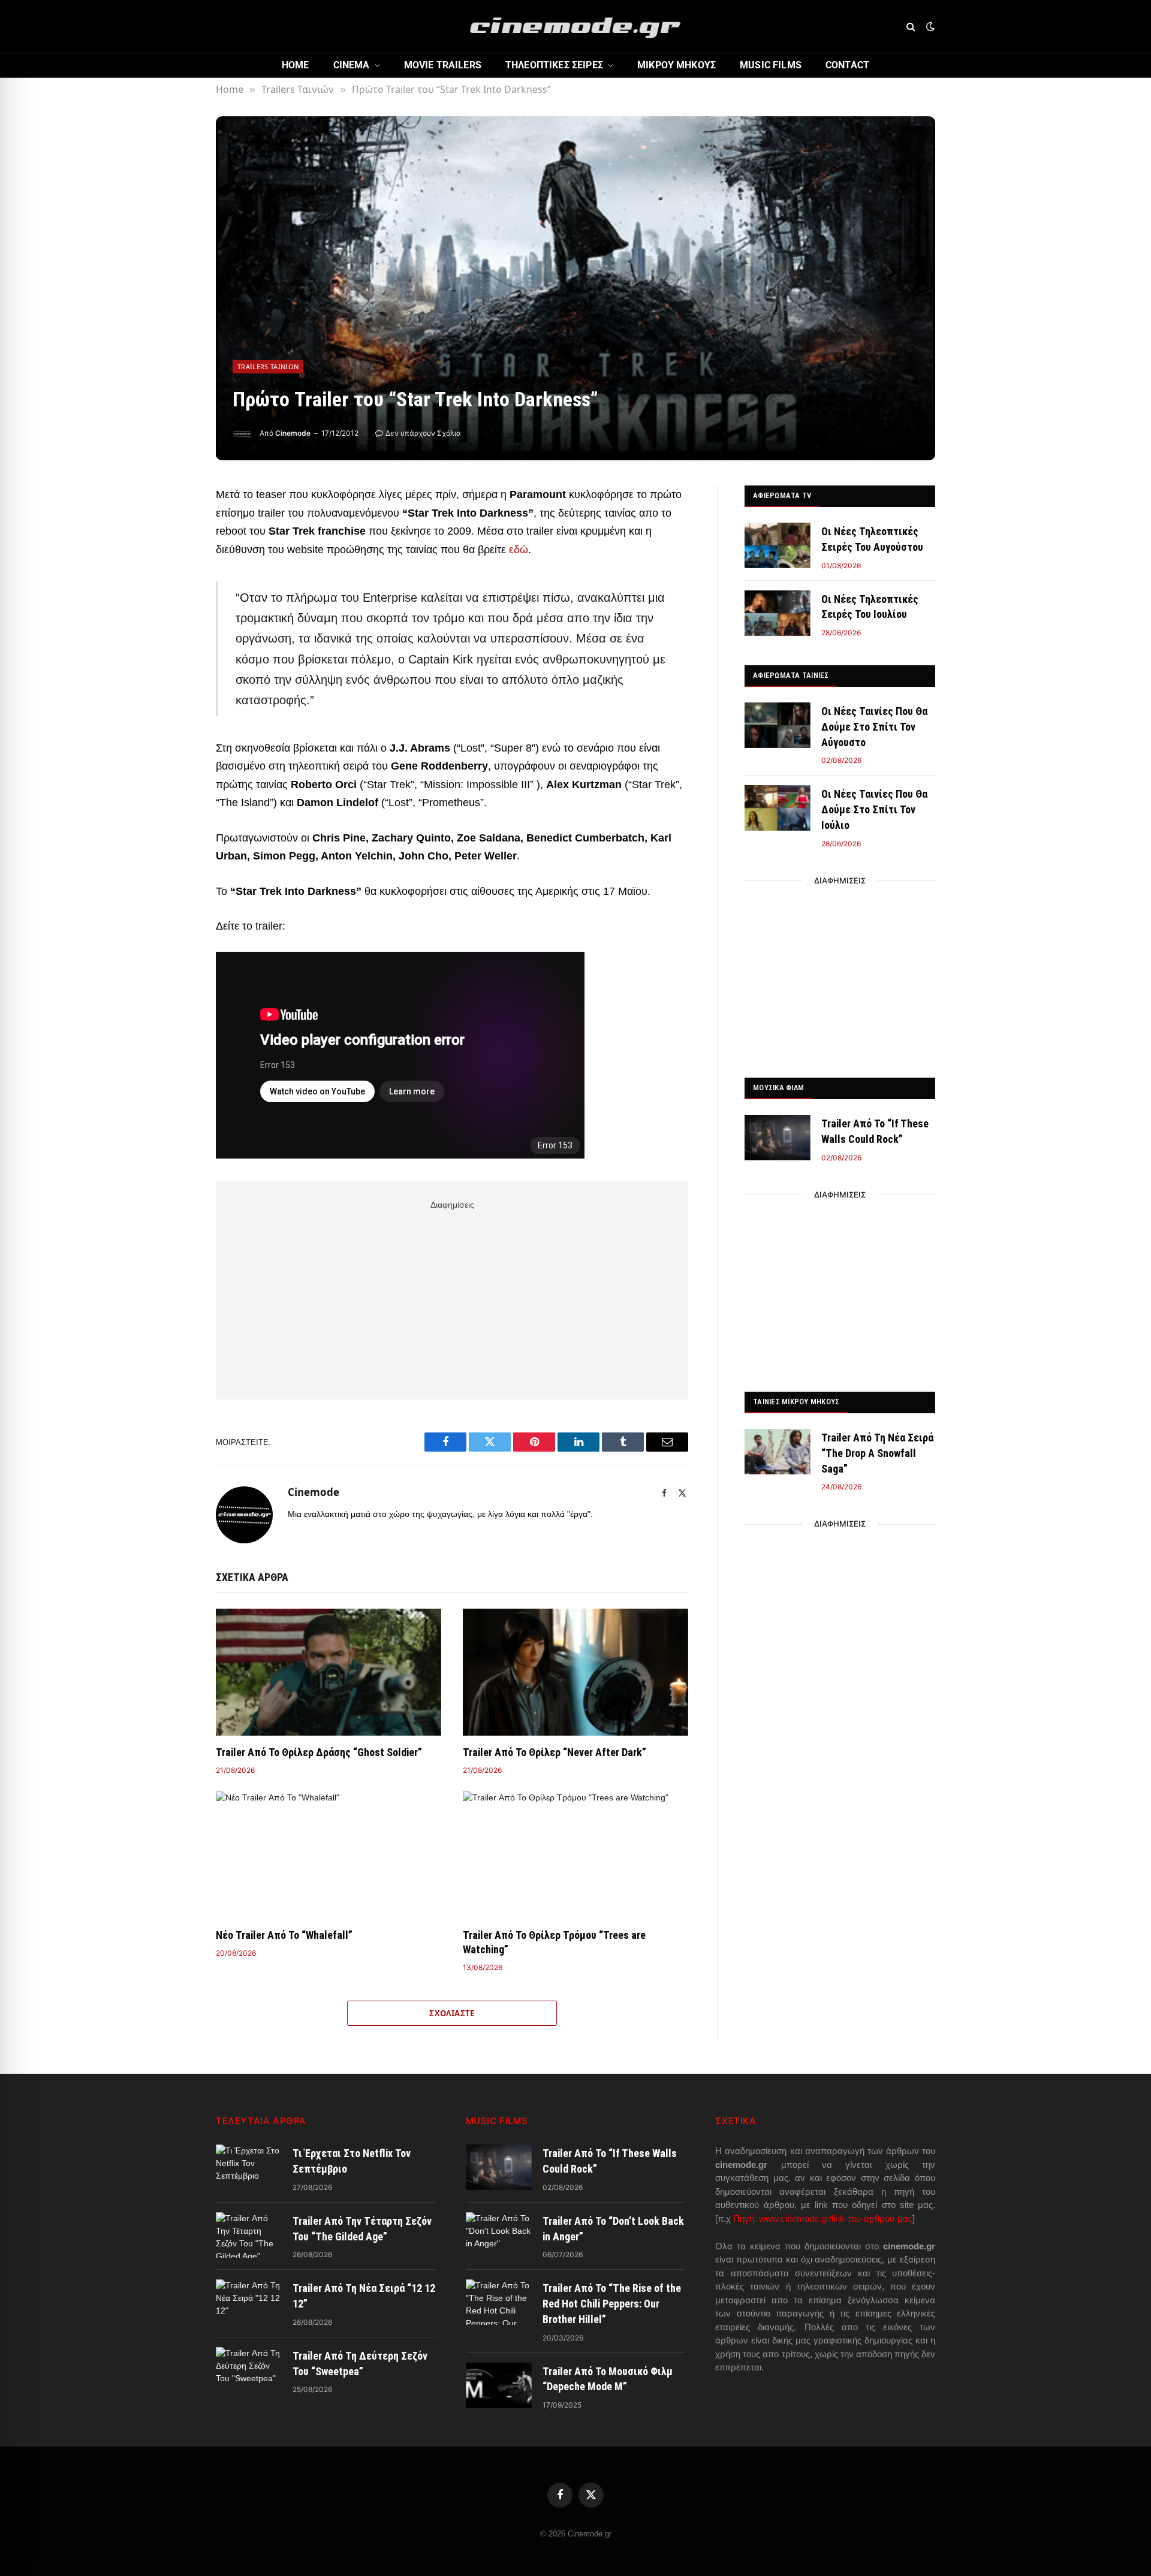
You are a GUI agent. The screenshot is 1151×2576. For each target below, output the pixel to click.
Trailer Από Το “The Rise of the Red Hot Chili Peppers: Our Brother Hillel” (612, 2303)
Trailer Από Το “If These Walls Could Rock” (875, 1131)
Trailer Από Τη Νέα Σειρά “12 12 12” (364, 2296)
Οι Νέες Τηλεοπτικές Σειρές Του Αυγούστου (872, 539)
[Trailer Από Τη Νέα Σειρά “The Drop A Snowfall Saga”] (778, 1452)
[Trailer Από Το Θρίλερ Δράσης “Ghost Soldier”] (329, 1672)
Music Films (771, 65)
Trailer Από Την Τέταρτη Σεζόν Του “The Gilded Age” (362, 2229)
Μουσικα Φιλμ (778, 1088)
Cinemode (293, 433)
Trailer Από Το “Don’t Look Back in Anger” (613, 2229)
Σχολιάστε (452, 2013)
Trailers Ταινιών (268, 367)
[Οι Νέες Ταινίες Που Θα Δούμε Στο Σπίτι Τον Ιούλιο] (778, 808)
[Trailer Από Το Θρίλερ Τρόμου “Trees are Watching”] (575, 1855)
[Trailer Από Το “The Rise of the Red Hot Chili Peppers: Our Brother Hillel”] (499, 2302)
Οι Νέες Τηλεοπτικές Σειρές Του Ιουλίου (870, 607)
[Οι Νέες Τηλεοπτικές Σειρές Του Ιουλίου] (778, 613)
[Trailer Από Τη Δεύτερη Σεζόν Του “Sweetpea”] (249, 2370)
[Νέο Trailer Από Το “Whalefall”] (329, 1855)
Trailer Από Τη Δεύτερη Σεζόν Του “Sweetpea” (360, 2364)
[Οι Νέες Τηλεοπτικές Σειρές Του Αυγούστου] (778, 545)
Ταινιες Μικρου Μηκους (796, 1402)
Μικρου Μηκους (677, 65)
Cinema (352, 65)
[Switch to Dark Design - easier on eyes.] (929, 26)
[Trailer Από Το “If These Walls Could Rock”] (778, 1138)
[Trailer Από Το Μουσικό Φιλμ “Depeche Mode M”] (499, 2385)
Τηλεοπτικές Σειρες (554, 65)
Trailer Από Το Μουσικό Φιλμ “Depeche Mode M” (608, 2379)
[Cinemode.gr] (575, 26)
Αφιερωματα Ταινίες (791, 675)
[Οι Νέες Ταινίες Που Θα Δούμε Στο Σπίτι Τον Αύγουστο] (778, 725)
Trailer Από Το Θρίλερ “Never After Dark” (555, 1752)
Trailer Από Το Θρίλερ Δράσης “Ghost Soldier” (319, 1752)
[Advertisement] (452, 1298)
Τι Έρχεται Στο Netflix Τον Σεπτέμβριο (352, 2161)
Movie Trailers (443, 65)
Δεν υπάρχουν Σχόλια (423, 433)
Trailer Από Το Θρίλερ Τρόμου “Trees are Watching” (554, 1942)
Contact (847, 65)
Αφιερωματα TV (782, 495)
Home (296, 65)
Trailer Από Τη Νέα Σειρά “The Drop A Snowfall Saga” (877, 1453)
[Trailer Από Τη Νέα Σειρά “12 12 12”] (249, 2302)
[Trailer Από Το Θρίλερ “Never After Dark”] (575, 1672)
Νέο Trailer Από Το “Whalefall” (284, 1935)
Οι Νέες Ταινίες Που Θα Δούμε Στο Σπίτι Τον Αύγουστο (874, 726)
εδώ (519, 550)
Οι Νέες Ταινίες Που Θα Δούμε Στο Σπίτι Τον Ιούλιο (874, 809)
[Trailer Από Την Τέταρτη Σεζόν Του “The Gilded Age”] (249, 2235)
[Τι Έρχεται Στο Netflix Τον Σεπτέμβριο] (249, 2167)
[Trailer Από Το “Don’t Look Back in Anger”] (499, 2235)
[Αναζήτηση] (911, 27)
